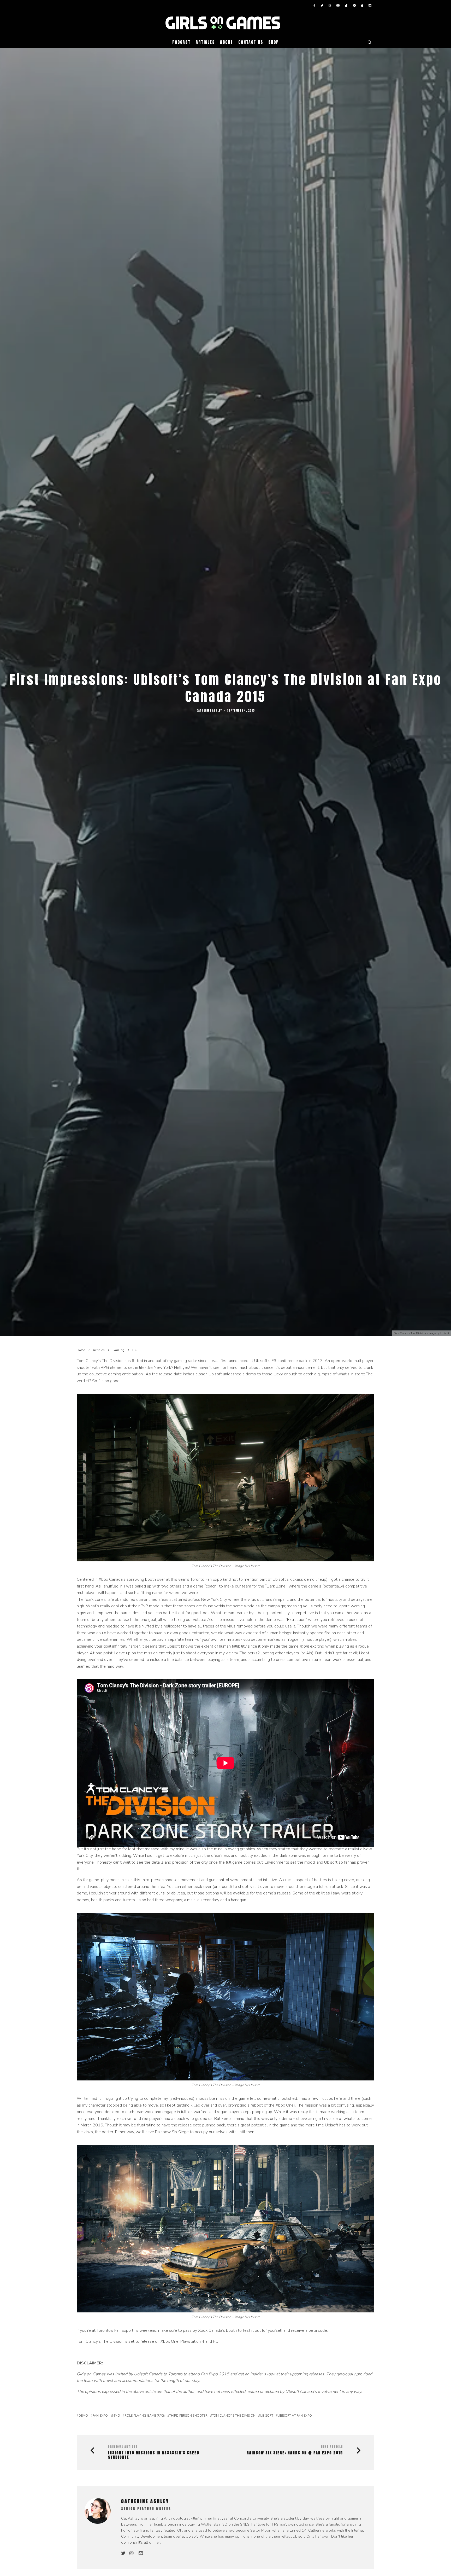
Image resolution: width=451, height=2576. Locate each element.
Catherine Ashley (209, 710)
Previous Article (123, 2447)
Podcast (181, 42)
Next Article (332, 2447)
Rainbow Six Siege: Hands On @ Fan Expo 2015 (295, 2453)
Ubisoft (267, 2416)
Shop (274, 42)
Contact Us (251, 42)
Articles (205, 42)
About (227, 42)
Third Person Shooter (188, 2416)
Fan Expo (100, 2416)
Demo (83, 2416)
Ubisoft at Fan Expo (295, 2416)
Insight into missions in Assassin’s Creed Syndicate (154, 2455)
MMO (116, 2416)
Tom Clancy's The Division (234, 2416)
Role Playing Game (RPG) (145, 2416)
